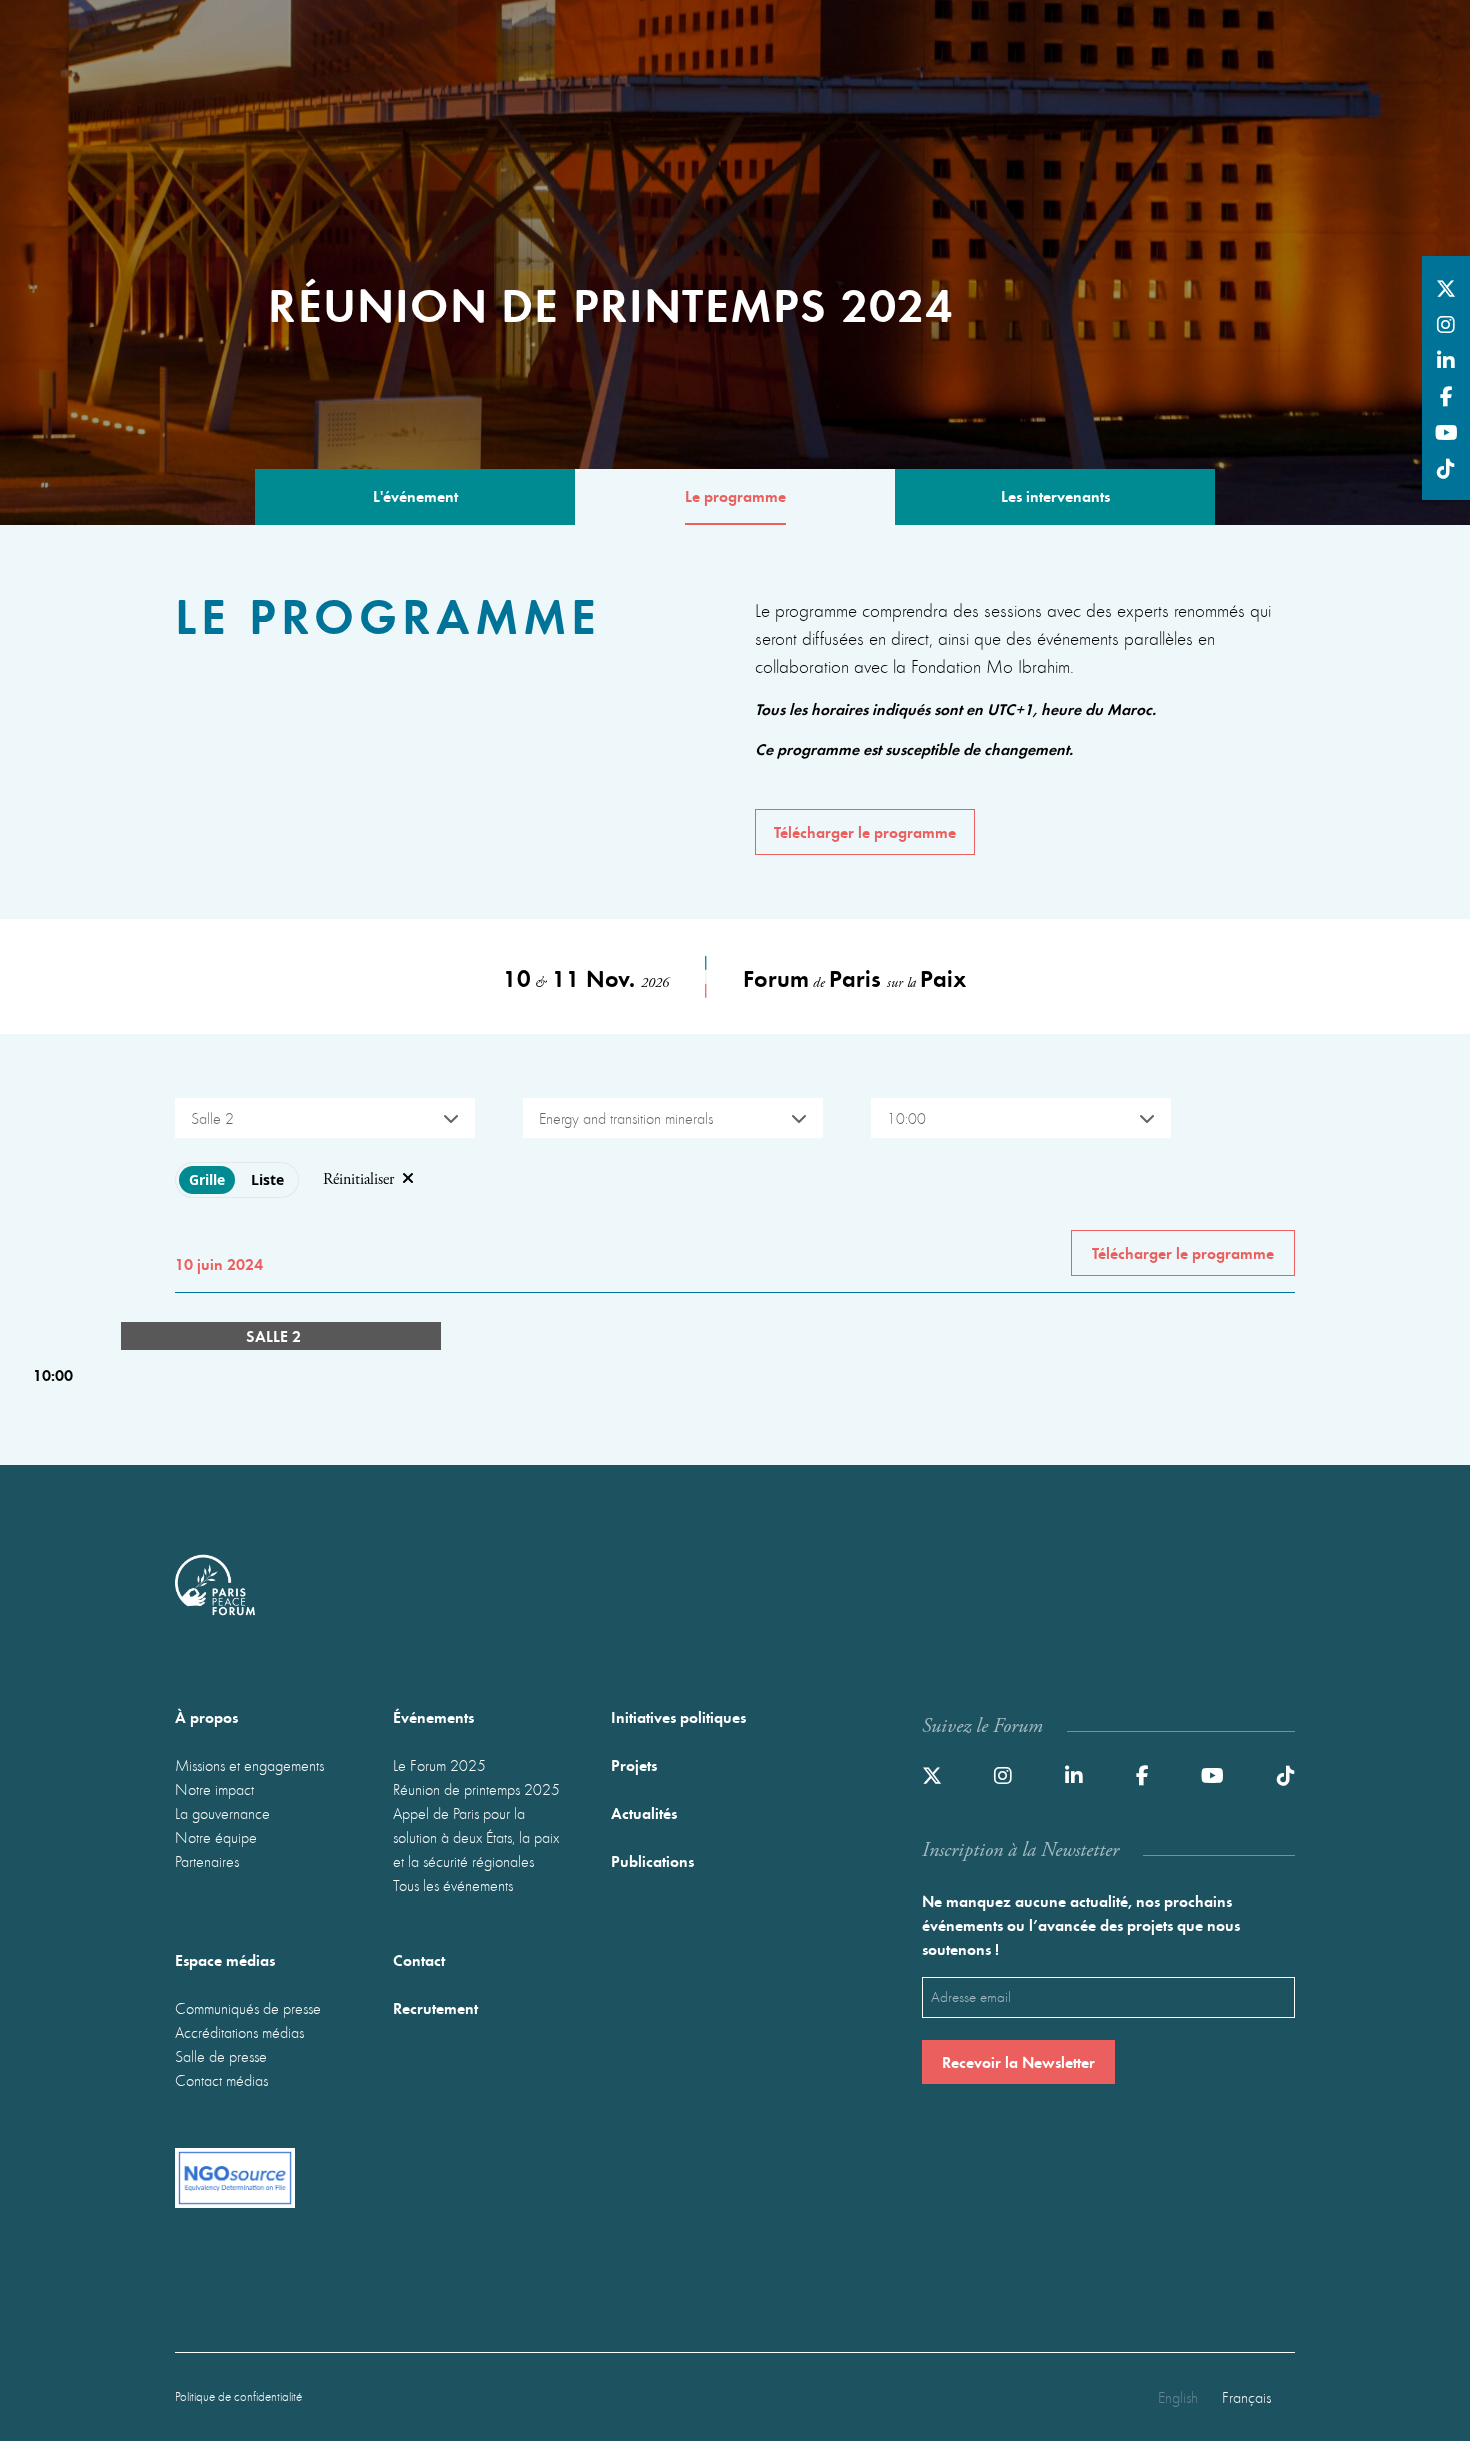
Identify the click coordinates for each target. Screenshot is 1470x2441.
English (1178, 2397)
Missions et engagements (249, 1765)
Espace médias (225, 1959)
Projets (634, 1764)
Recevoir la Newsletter (1018, 2061)
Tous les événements (453, 1885)
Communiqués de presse (248, 2008)
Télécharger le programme (865, 831)
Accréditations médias (239, 2032)
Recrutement (435, 2007)
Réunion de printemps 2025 (476, 1789)
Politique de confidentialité (238, 2396)
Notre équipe (216, 1837)
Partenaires (207, 1861)
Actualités (644, 1812)
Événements (433, 1716)
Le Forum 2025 (439, 1765)
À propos (206, 1716)
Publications (652, 1860)
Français (1246, 2397)
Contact (419, 1959)
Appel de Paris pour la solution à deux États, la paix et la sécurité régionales (476, 1837)
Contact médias (221, 2080)
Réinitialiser (358, 1179)
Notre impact (214, 1789)
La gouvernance (222, 1813)
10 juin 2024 (219, 1263)
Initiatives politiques (678, 1716)
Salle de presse (221, 2056)
